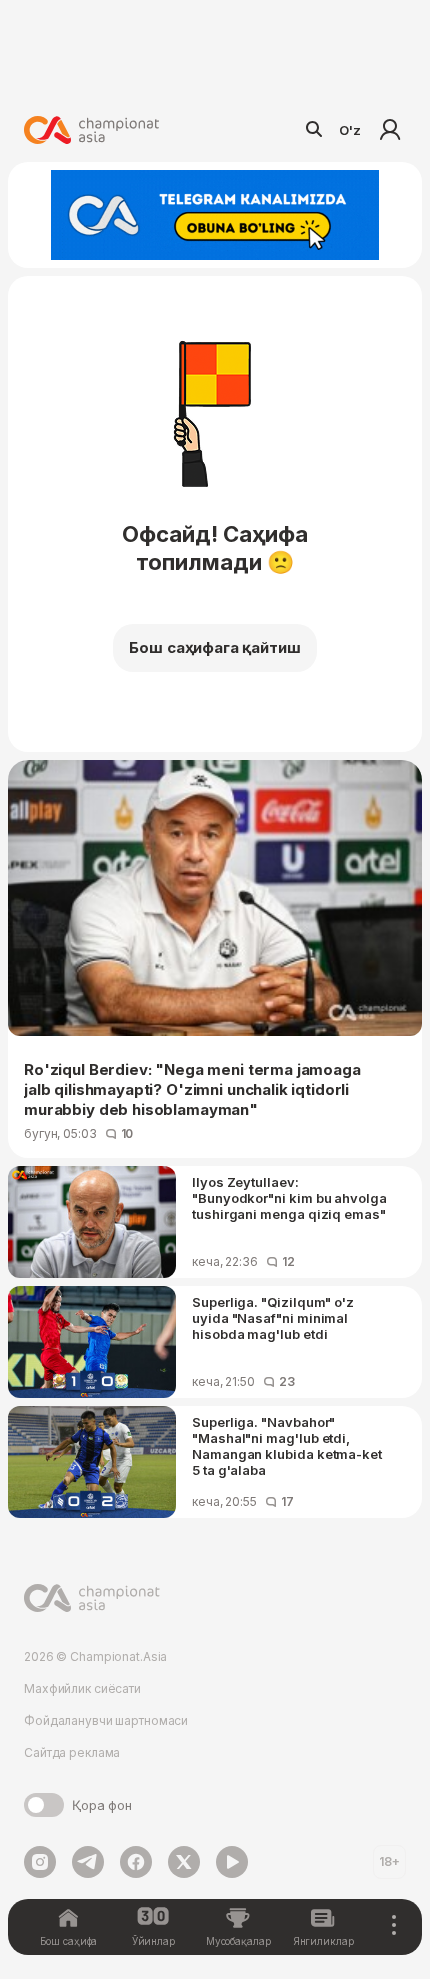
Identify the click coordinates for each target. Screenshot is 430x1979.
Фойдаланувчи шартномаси (106, 1720)
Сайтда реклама (72, 1752)
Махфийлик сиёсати (82, 1688)
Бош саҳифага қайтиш (214, 647)
